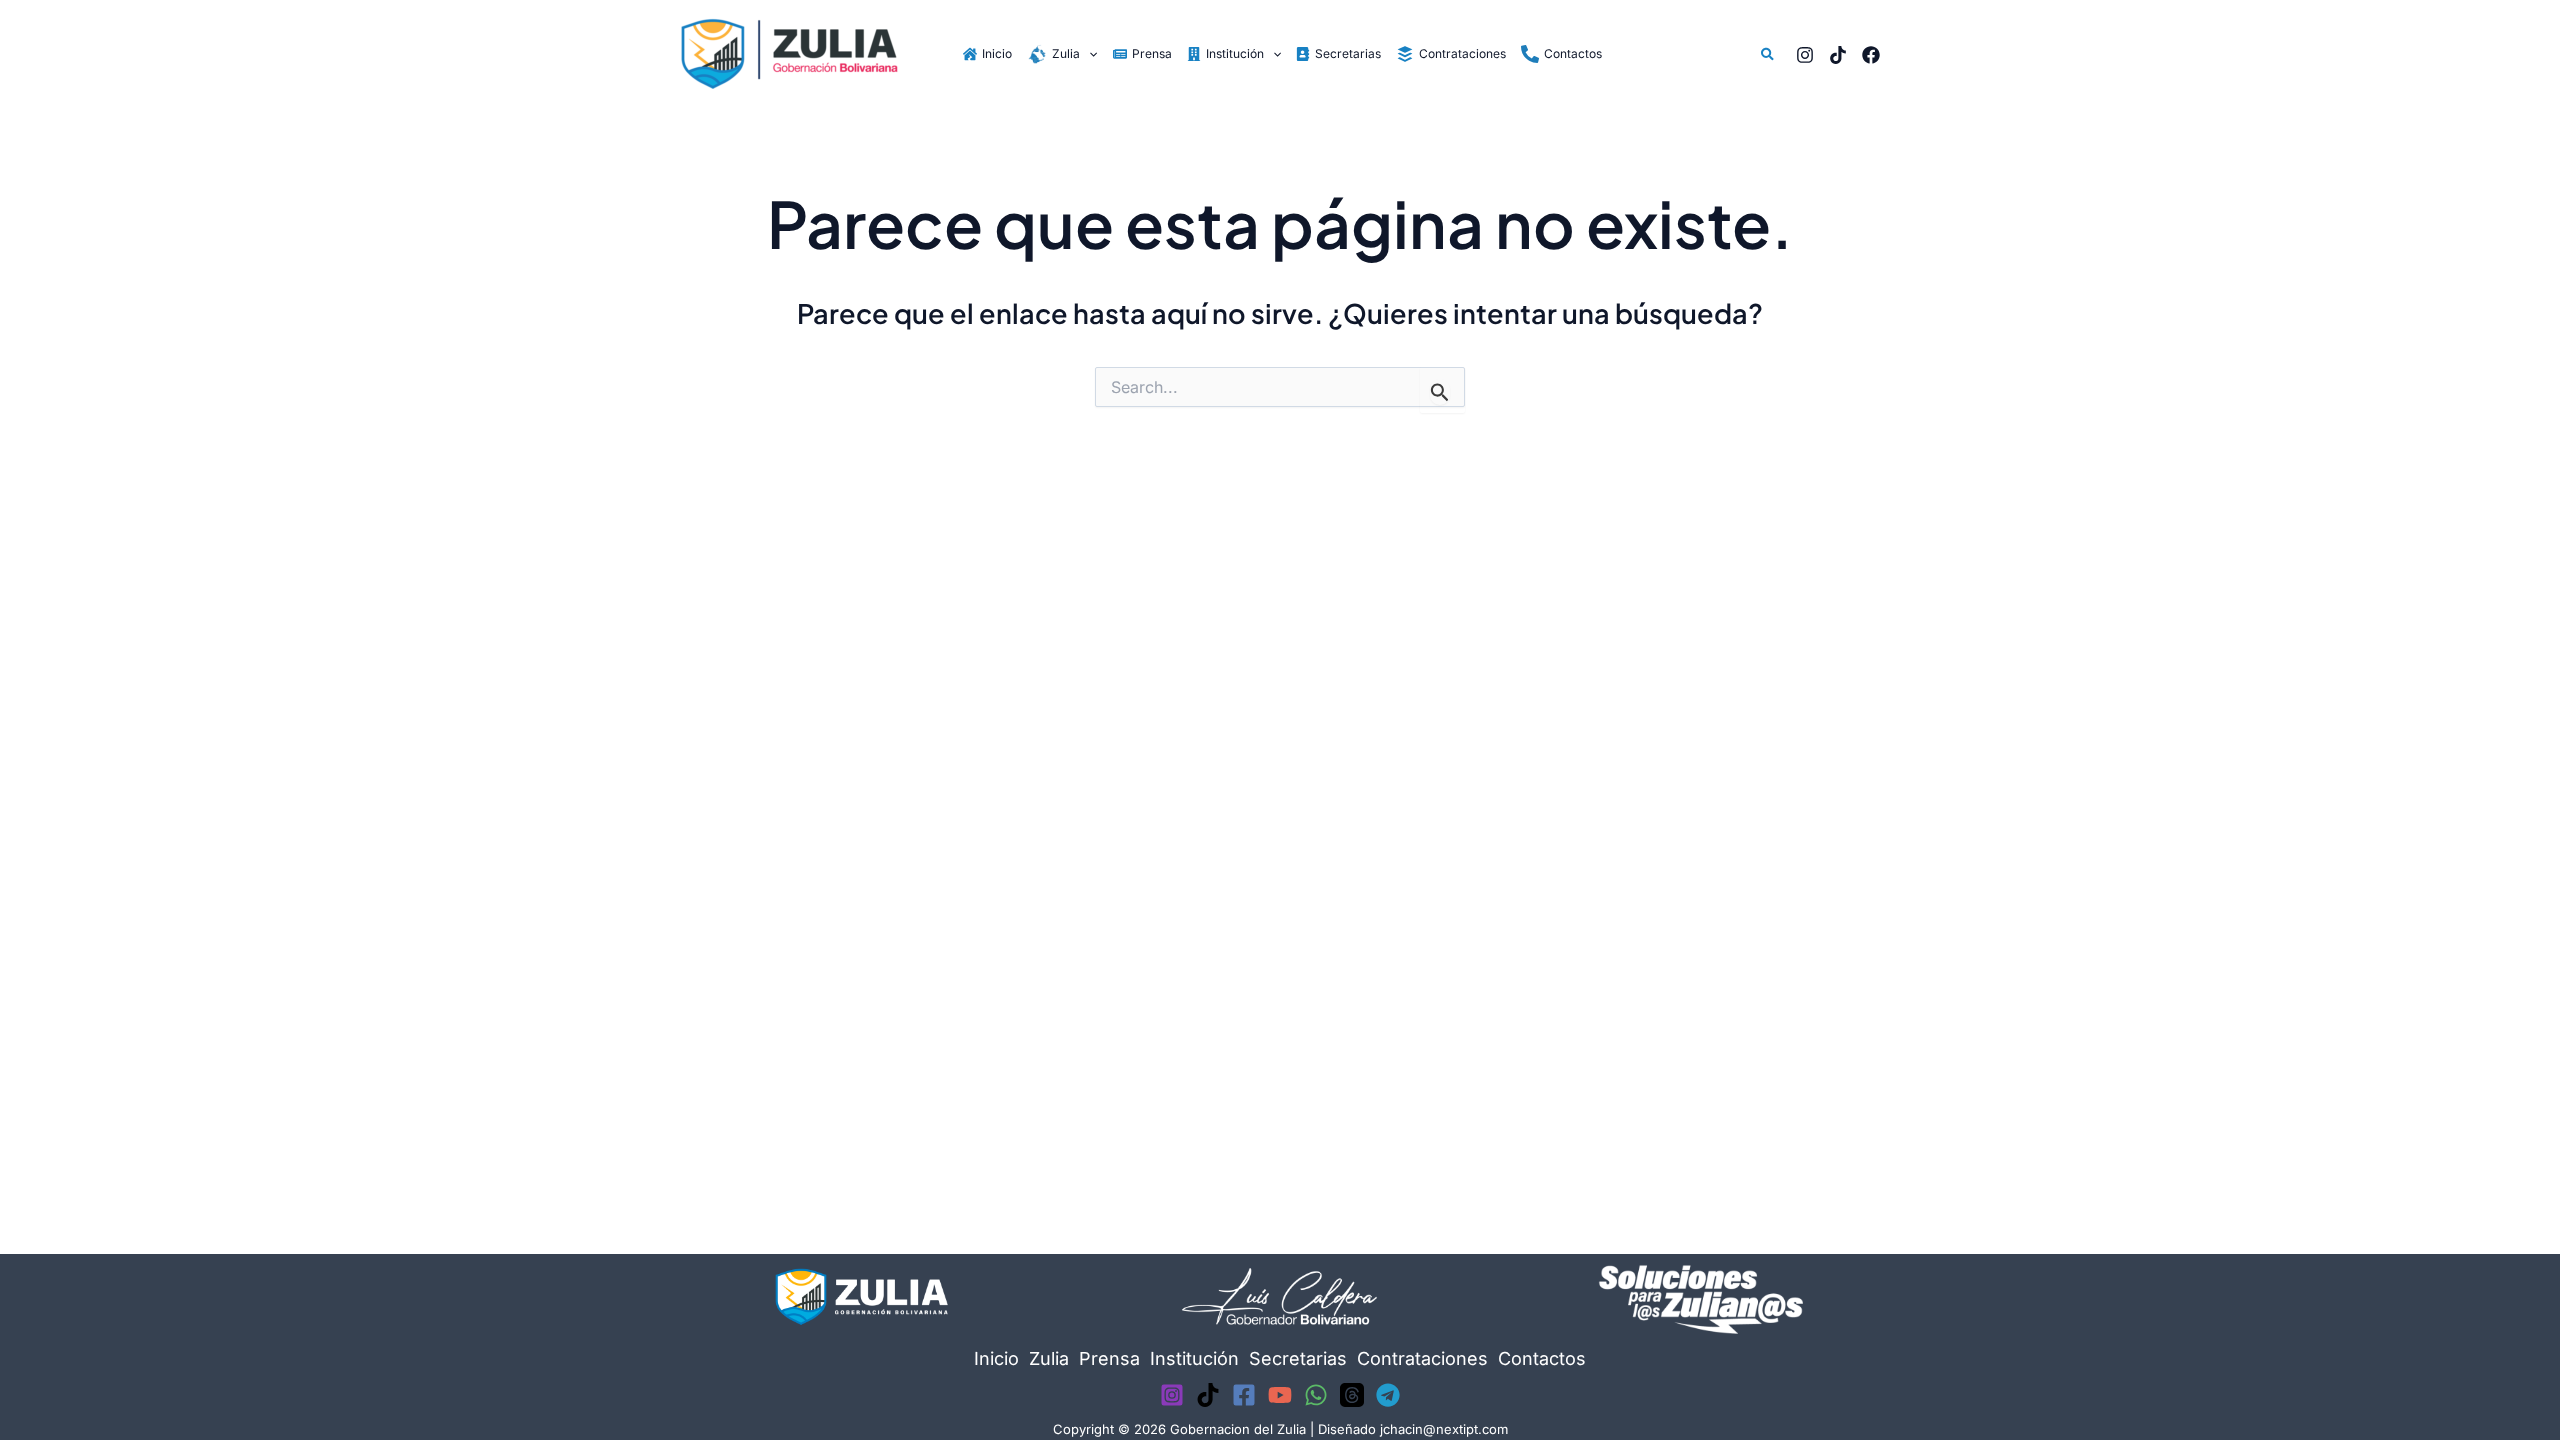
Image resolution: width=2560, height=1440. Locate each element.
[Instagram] (1805, 55)
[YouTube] (1280, 1395)
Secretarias (1298, 1358)
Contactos (1542, 1358)
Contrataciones (1422, 1358)
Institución (1194, 1358)
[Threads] (1352, 1395)
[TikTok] (1838, 55)
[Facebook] (1871, 55)
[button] (1088, 53)
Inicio (996, 1358)
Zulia (1049, 1358)
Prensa (1109, 1358)
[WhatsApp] (1316, 1395)
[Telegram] (1388, 1395)
